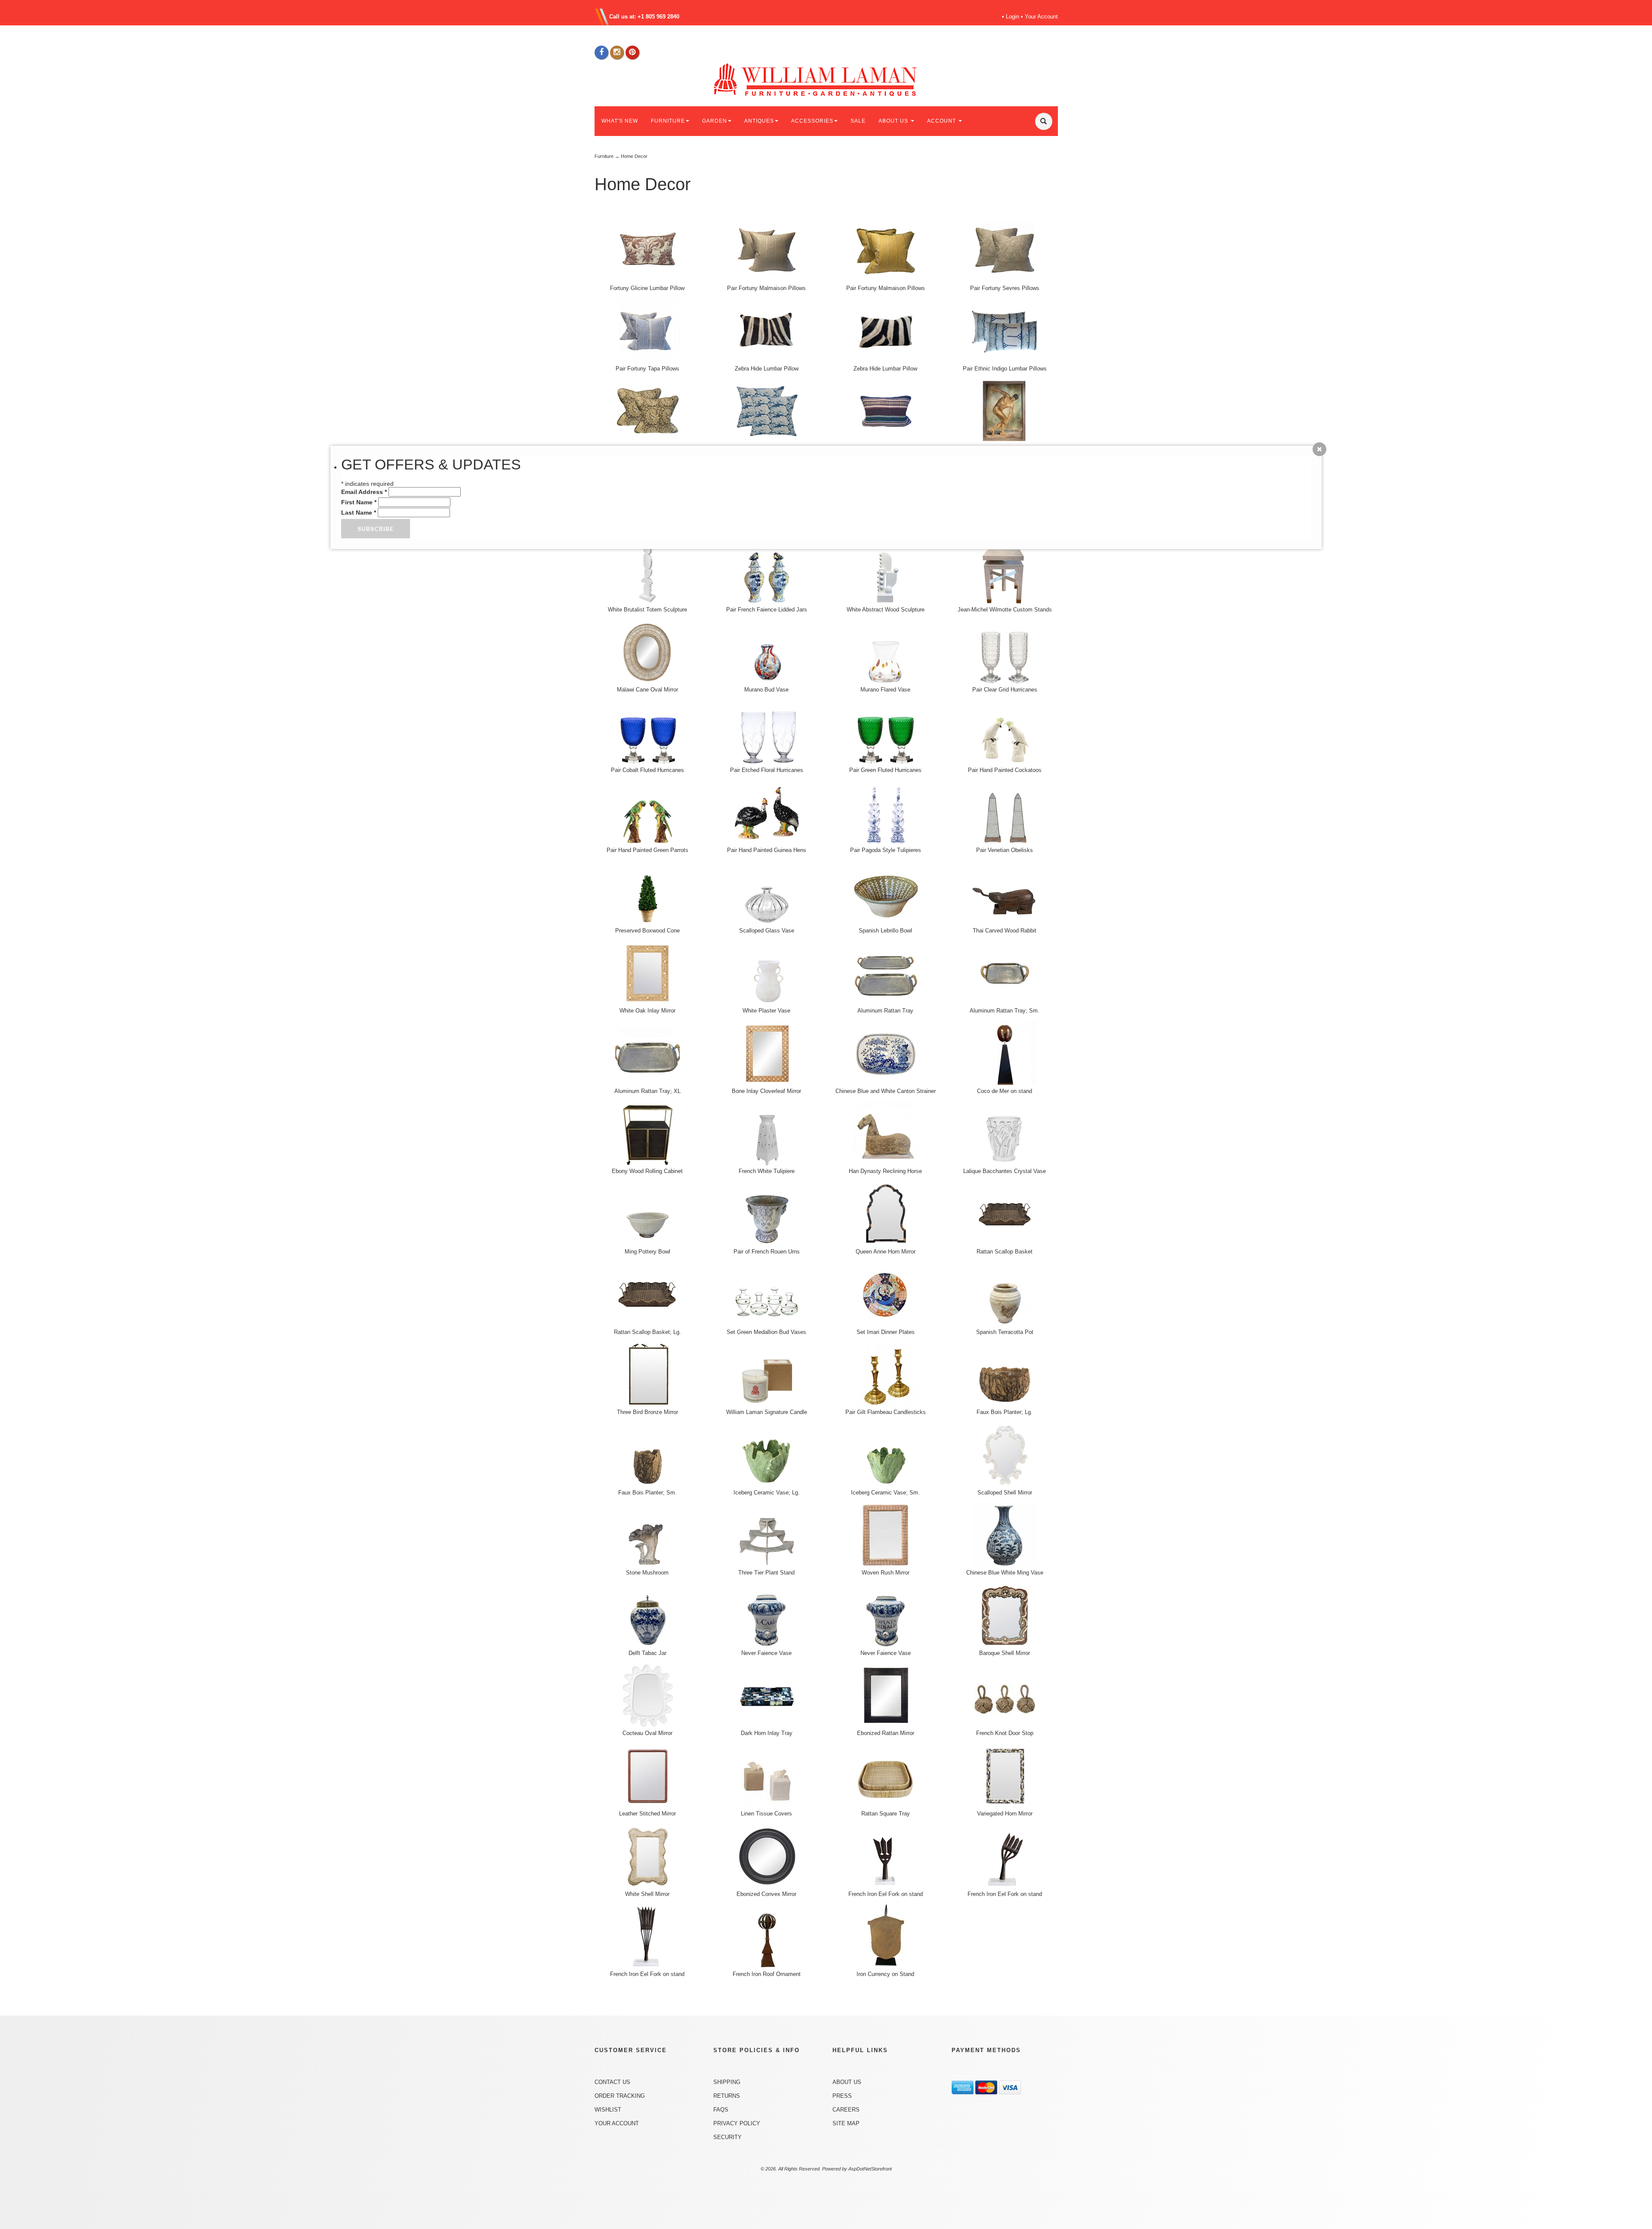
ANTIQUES (759, 121)
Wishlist (608, 2110)
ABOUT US (894, 121)
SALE (858, 121)
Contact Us (612, 2082)
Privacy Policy (737, 2123)
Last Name (359, 512)
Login (1012, 17)
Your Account (1041, 17)
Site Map (846, 2123)
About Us (847, 2082)
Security (727, 2137)
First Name (359, 502)
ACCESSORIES (812, 121)
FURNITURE (668, 121)
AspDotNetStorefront (870, 2169)
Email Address (364, 492)
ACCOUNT (942, 121)
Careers (846, 2110)
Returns (727, 2096)
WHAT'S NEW (620, 121)
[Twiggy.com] (829, 79)
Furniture (604, 156)
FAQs (721, 2110)
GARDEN (715, 121)
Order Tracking (620, 2096)
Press (842, 2096)
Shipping (727, 2082)
